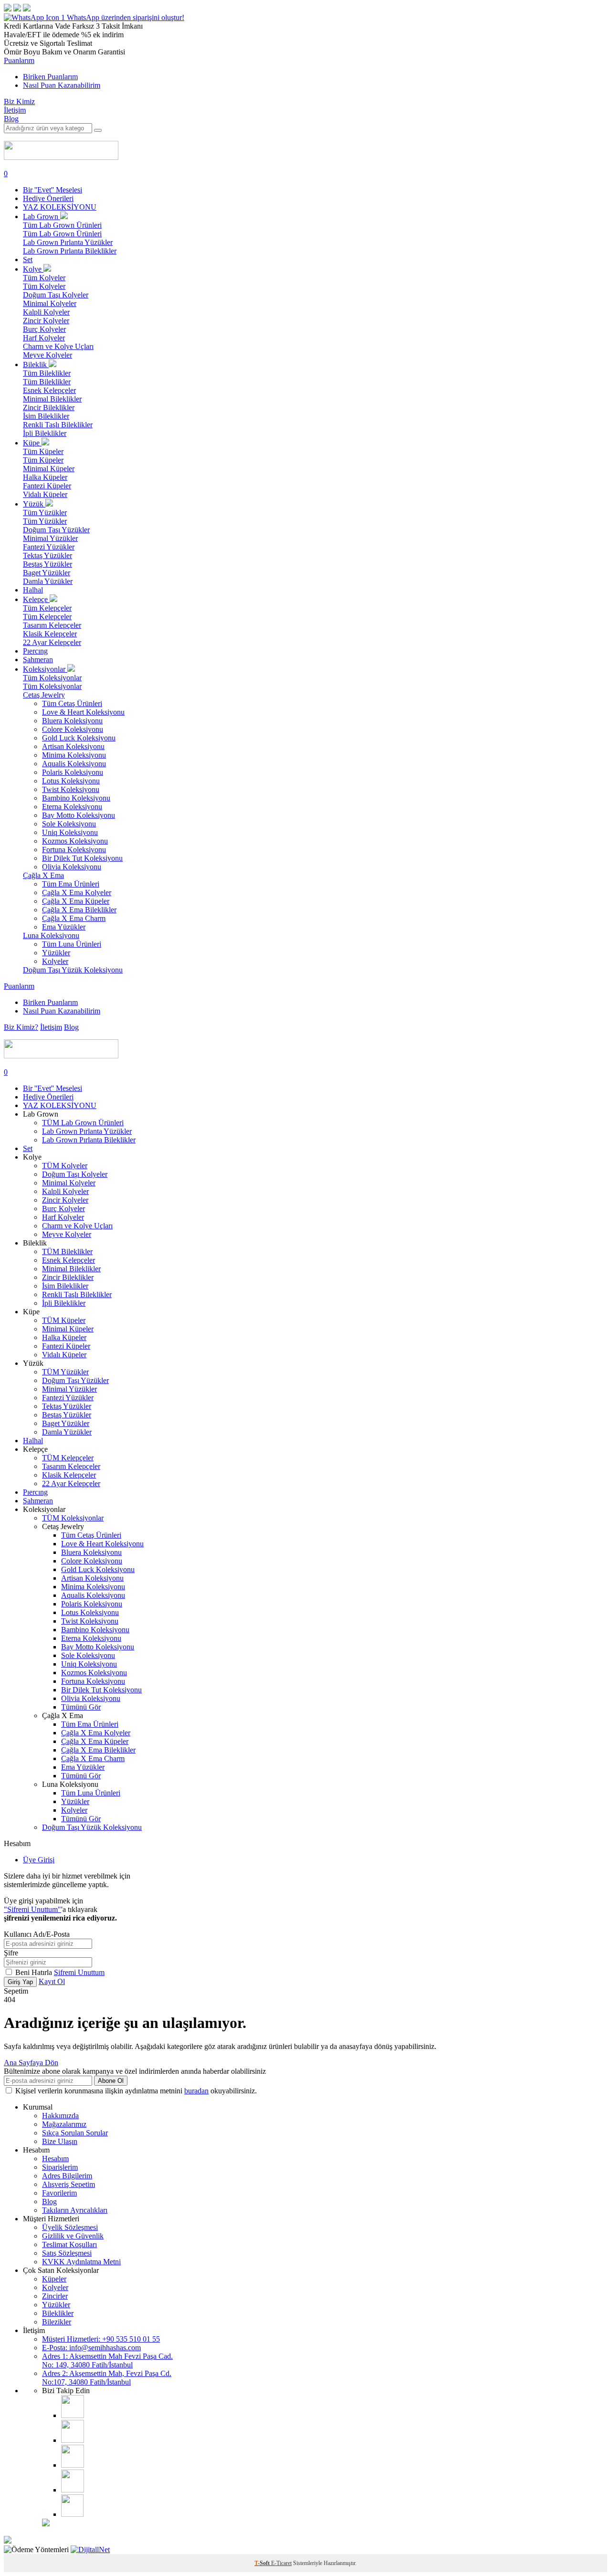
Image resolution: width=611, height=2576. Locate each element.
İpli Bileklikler (45, 433)
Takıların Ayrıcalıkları (75, 2210)
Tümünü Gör (81, 1707)
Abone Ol (111, 2081)
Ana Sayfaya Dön (31, 2063)
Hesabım (55, 2159)
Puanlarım (19, 60)
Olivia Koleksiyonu (72, 867)
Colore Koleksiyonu (73, 729)
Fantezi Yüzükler (49, 547)
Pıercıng (35, 651)
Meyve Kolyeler (47, 355)
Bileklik (36, 364)
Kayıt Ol (52, 1981)
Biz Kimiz (19, 101)
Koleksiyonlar (45, 669)
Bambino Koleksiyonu (76, 798)
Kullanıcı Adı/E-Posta (37, 1934)
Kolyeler (55, 961)
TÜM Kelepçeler (68, 1458)
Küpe (32, 443)
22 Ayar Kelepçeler (52, 642)
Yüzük (34, 504)
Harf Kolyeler (44, 338)
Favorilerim (59, 2193)
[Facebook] (73, 2440)
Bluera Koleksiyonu (72, 721)
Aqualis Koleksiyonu (74, 764)
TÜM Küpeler (64, 1320)
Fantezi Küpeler (47, 486)
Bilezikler (57, 2322)
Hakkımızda (60, 2116)
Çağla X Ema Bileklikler (79, 910)
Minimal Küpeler (49, 469)
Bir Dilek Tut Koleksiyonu (82, 858)
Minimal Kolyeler (50, 303)
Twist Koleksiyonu (71, 789)
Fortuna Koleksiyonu (74, 850)
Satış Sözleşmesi (67, 2253)
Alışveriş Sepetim (68, 2184)
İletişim (15, 110)
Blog (11, 119)
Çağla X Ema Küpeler (76, 901)
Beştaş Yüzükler (47, 564)
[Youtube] (73, 2465)
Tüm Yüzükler (45, 512)
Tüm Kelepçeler (47, 608)
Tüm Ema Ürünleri (71, 884)
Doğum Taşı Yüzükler (56, 530)
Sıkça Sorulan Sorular (75, 2133)
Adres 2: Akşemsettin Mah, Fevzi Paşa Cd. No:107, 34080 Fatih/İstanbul (107, 2378)
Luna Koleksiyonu (51, 935)
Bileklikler (58, 2313)
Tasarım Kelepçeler (52, 625)
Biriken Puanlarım (50, 77)
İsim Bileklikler (46, 416)
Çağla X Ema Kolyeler (77, 892)
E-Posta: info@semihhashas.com (91, 2348)
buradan (196, 2091)
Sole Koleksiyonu (69, 824)
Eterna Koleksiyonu (72, 807)
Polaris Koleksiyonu (73, 772)
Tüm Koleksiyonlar (52, 678)
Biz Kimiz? (21, 1027)
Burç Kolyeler (44, 329)
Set (28, 259)
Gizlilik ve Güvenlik (73, 2236)
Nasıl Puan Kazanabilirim (62, 85)
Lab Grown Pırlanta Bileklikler (70, 251)
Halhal (33, 590)
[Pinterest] (73, 2490)
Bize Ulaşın (60, 2141)
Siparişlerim (60, 2167)
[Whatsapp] (72, 2514)
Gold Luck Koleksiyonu (79, 738)
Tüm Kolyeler (44, 278)
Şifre (11, 1953)
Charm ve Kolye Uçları (58, 346)
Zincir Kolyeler (46, 321)
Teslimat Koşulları (69, 2244)
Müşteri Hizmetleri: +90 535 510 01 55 (101, 2339)
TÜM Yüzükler (65, 1372)
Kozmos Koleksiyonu (75, 841)
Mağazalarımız (64, 2124)
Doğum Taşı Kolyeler (56, 295)
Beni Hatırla (35, 1972)
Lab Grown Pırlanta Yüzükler (68, 242)
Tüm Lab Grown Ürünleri (62, 225)
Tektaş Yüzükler (47, 555)
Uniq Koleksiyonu (70, 832)
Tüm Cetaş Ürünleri (72, 703)
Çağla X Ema (43, 875)
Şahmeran (38, 660)
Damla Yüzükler (48, 581)
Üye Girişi (39, 1860)
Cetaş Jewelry (44, 695)
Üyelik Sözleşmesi (70, 2227)
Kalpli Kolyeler (46, 312)
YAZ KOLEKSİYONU (60, 207)
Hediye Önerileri (48, 198)
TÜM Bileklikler (67, 1251)
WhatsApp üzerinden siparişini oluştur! (126, 17)
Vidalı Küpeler (45, 494)
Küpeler (54, 2279)
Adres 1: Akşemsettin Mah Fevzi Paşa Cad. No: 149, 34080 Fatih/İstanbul (107, 2360)
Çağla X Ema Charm (74, 918)
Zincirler (55, 2296)
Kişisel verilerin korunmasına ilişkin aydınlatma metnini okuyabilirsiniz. (136, 2091)
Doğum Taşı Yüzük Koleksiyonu (73, 970)
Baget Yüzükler (47, 573)
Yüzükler (56, 953)
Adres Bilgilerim (67, 2176)
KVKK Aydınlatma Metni (81, 2262)
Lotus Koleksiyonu (71, 781)
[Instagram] (73, 2415)
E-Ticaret (281, 2563)
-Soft (263, 2563)
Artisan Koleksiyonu (73, 746)
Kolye (33, 269)
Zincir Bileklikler (49, 407)
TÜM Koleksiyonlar (73, 1518)
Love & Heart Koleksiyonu (83, 712)
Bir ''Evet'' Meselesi (53, 190)
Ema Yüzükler (64, 927)
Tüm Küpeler (43, 451)
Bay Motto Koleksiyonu (79, 815)
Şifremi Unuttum (79, 1972)
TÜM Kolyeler (65, 1166)
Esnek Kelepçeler (49, 390)
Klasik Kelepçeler (50, 634)
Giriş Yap (20, 1982)
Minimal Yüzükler (50, 538)
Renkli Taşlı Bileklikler (58, 425)
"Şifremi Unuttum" (32, 1909)
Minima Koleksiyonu (74, 755)
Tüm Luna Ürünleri (72, 944)
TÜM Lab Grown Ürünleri (83, 1123)
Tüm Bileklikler (47, 373)
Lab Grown (42, 216)
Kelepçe (36, 599)
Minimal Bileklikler (52, 399)
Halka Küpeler (45, 477)
